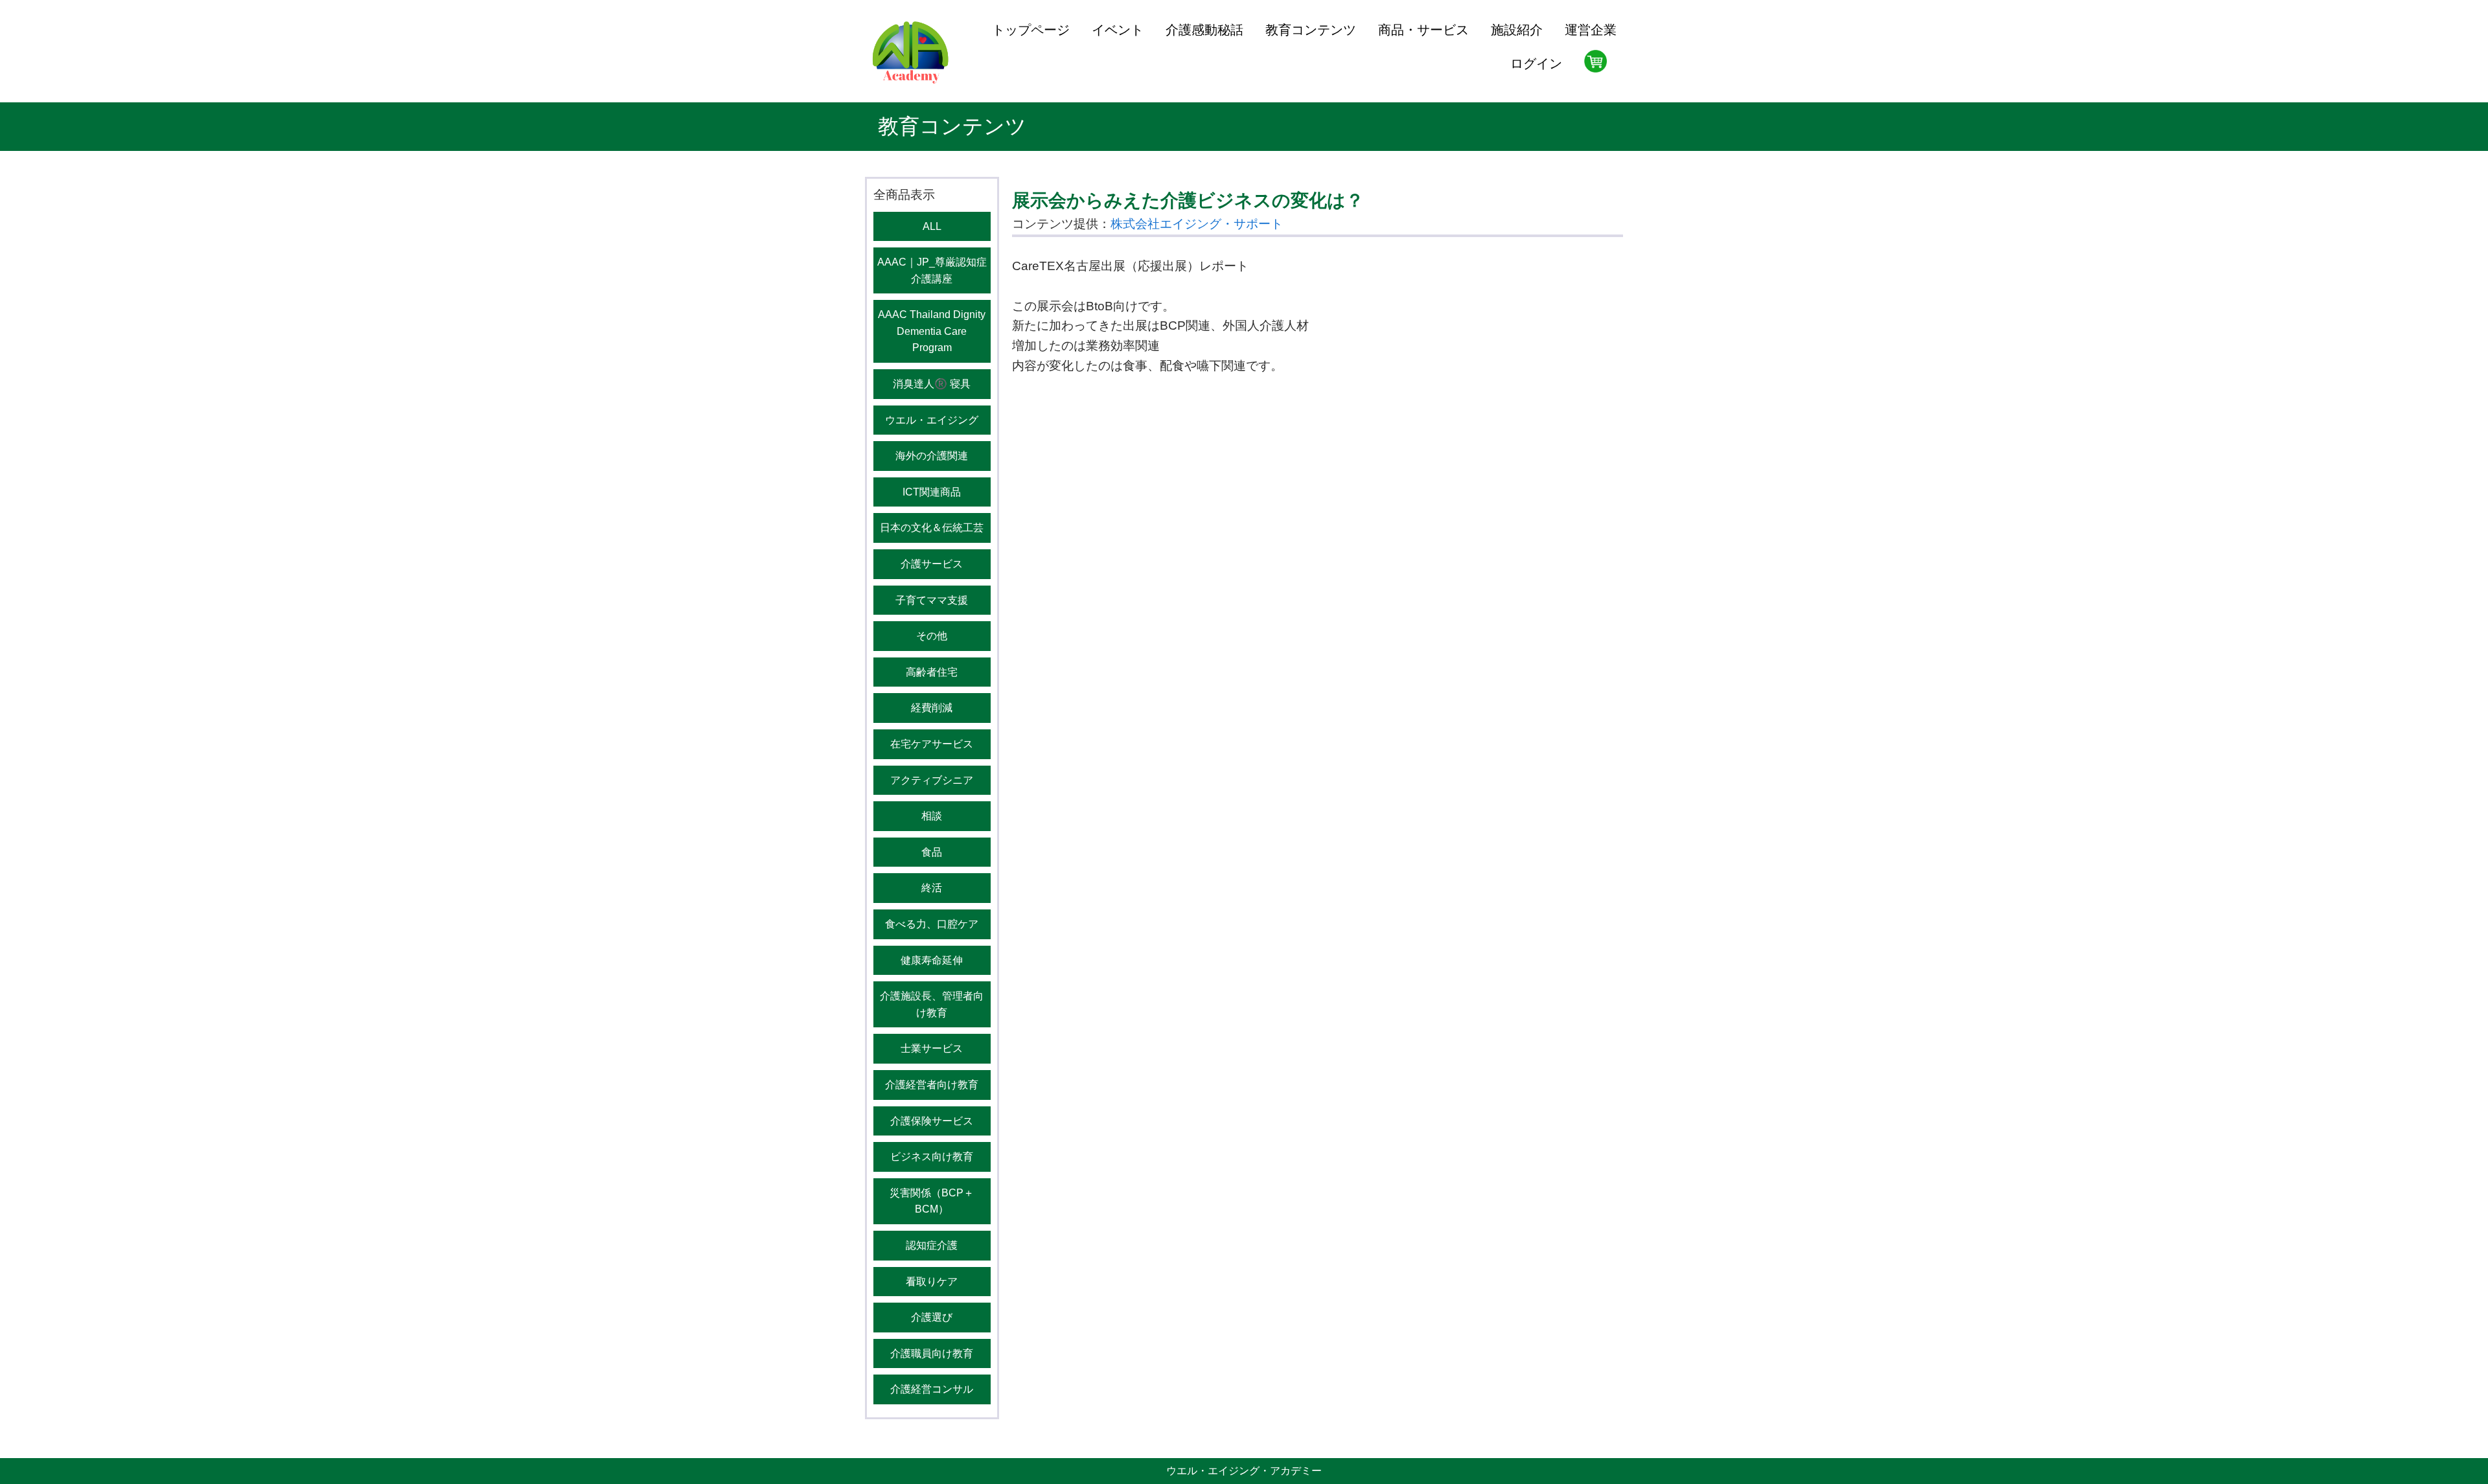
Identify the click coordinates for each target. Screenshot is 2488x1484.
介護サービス (932, 564)
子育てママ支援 (932, 600)
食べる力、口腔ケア (932, 924)
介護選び (932, 1317)
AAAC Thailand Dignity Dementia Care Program (932, 331)
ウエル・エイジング (932, 420)
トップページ (1031, 30)
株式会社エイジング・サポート (1197, 224)
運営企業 (1591, 30)
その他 (932, 636)
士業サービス (932, 1048)
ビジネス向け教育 (932, 1157)
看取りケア (932, 1282)
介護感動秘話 (1204, 30)
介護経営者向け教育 (932, 1085)
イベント (1118, 30)
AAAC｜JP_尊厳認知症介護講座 (932, 270)
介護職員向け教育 (932, 1353)
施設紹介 (1517, 30)
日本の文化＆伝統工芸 (932, 528)
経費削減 (932, 708)
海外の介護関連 (932, 456)
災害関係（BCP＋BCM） (932, 1201)
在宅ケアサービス (932, 744)
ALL (932, 226)
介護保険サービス (932, 1121)
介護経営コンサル (932, 1389)
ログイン (1536, 63)
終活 (932, 888)
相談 (932, 816)
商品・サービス (1423, 30)
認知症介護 (932, 1245)
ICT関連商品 (932, 492)
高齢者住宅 (932, 672)
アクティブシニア (932, 780)
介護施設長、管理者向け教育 (932, 1004)
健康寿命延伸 (932, 960)
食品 (932, 852)
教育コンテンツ (1311, 30)
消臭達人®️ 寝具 (932, 384)
